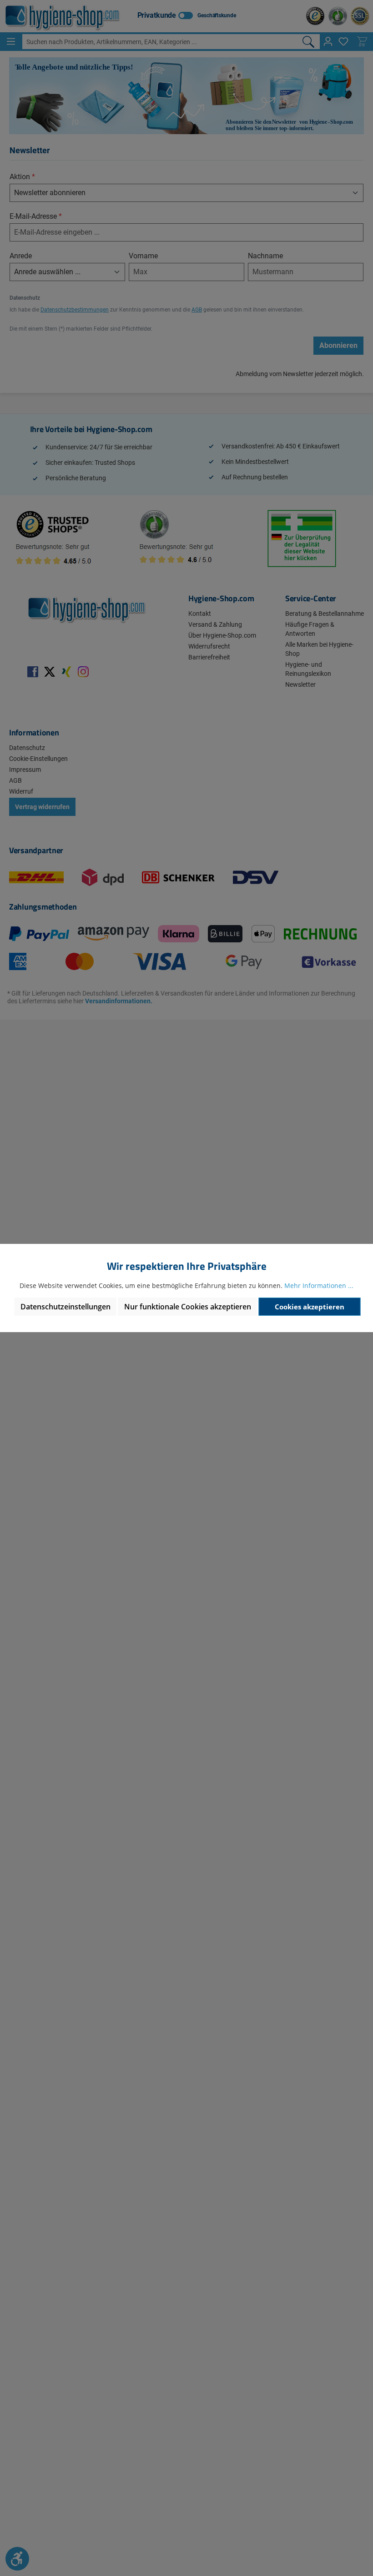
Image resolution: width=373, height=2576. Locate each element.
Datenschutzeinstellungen (66, 1307)
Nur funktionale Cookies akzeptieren (188, 1307)
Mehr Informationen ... (319, 1285)
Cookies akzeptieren (310, 1307)
